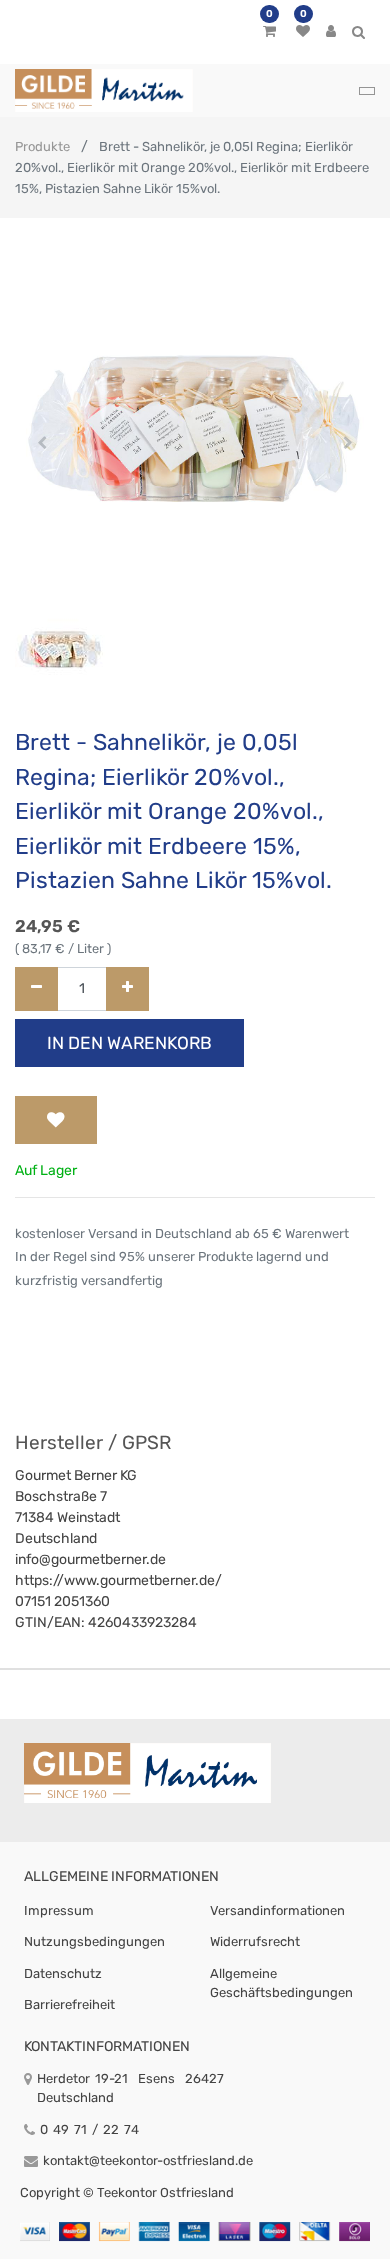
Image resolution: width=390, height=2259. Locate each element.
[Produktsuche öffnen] (358, 35)
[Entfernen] (36, 989)
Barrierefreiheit (69, 2004)
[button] (42, 443)
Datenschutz (63, 1973)
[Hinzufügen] (127, 989)
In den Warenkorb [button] (129, 1043)
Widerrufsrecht (255, 1941)
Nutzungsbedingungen (94, 1941)
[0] (269, 31)
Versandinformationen (277, 1910)
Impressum (59, 1910)
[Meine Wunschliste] (303, 31)
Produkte (42, 146)
